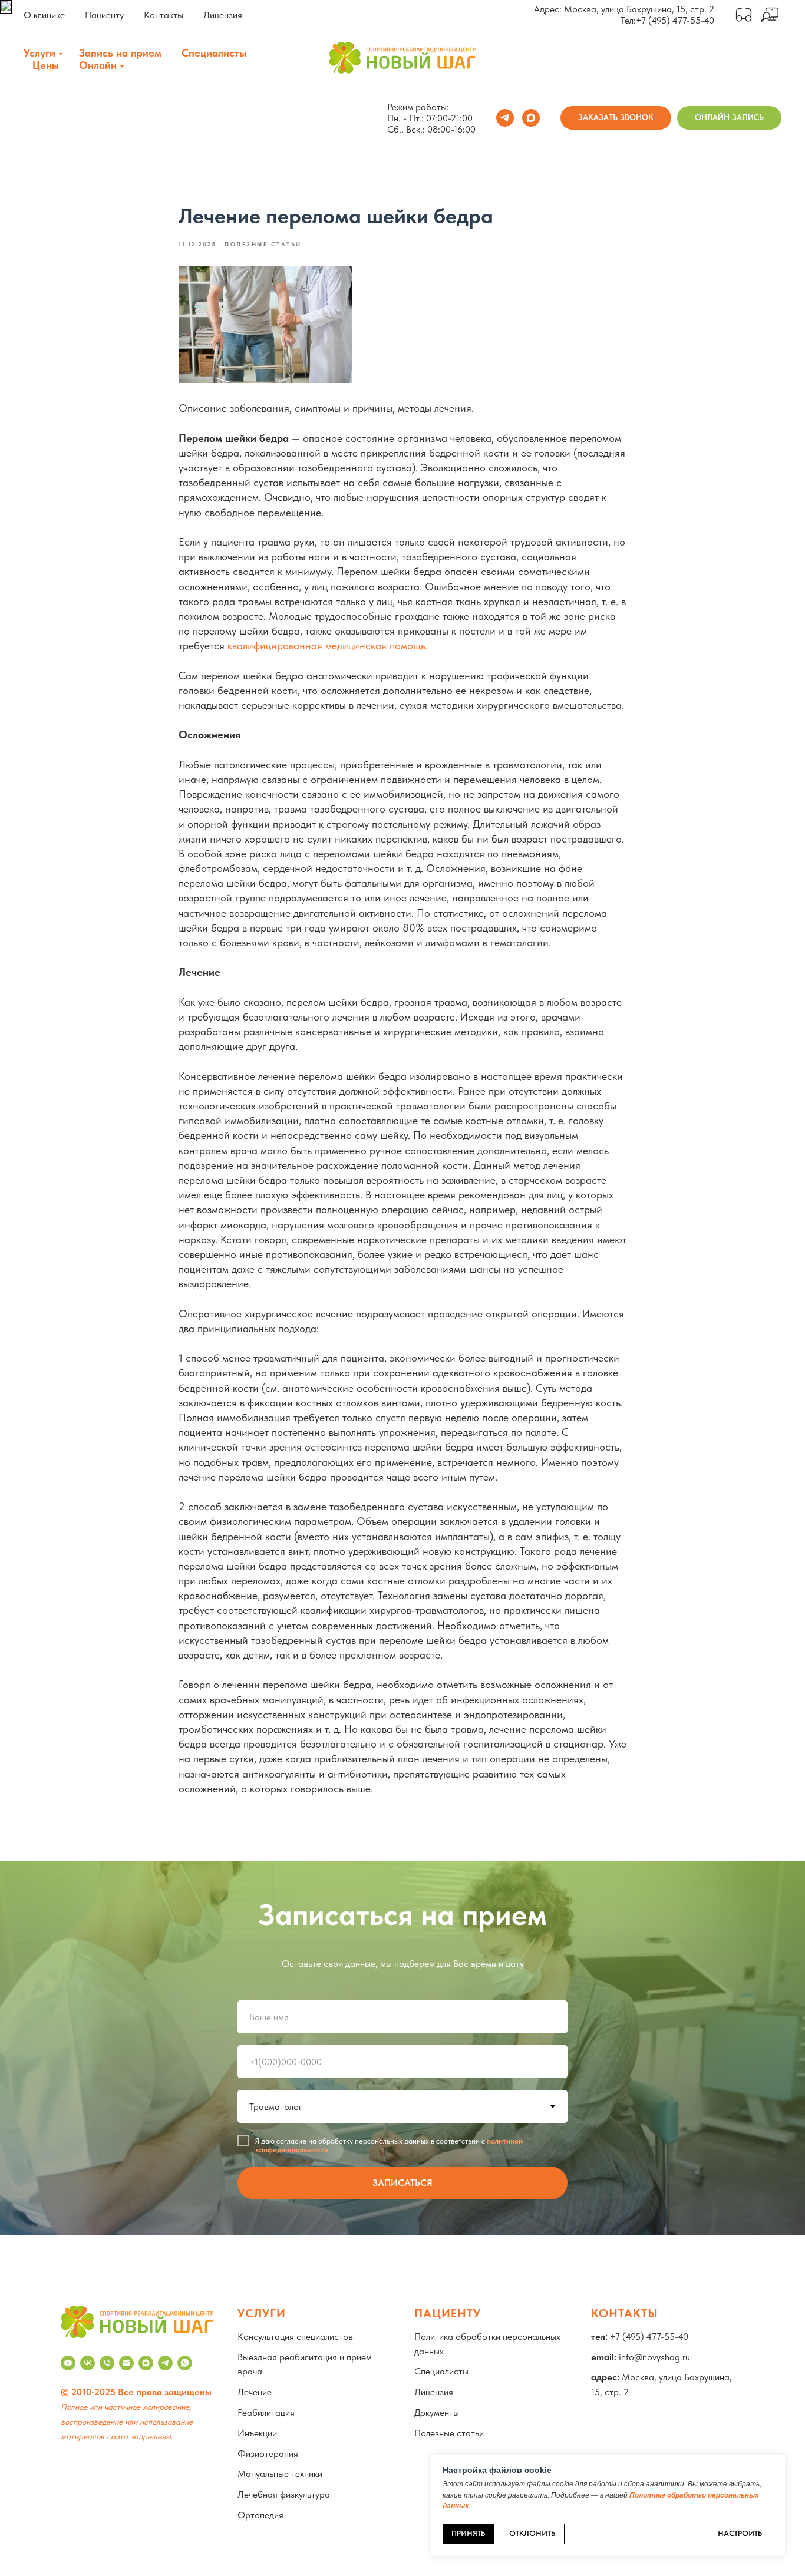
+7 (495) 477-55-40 (675, 20)
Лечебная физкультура (284, 2494)
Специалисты (214, 53)
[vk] (88, 2363)
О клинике (44, 15)
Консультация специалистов (295, 2336)
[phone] (107, 2363)
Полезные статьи (449, 2433)
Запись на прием (120, 53)
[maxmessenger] (531, 118)
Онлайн (98, 65)
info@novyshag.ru (654, 2357)
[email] (126, 2363)
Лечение (255, 2392)
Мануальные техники (280, 2474)
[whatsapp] (185, 2363)
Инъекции (257, 2433)
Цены (46, 65)
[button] (616, 118)
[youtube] (68, 2363)
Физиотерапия (268, 2454)
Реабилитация (266, 2412)
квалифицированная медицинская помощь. (328, 645)
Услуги (39, 53)
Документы (437, 2412)
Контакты (164, 15)
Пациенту (104, 15)
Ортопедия (260, 2515)
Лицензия (223, 15)
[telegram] (505, 118)
